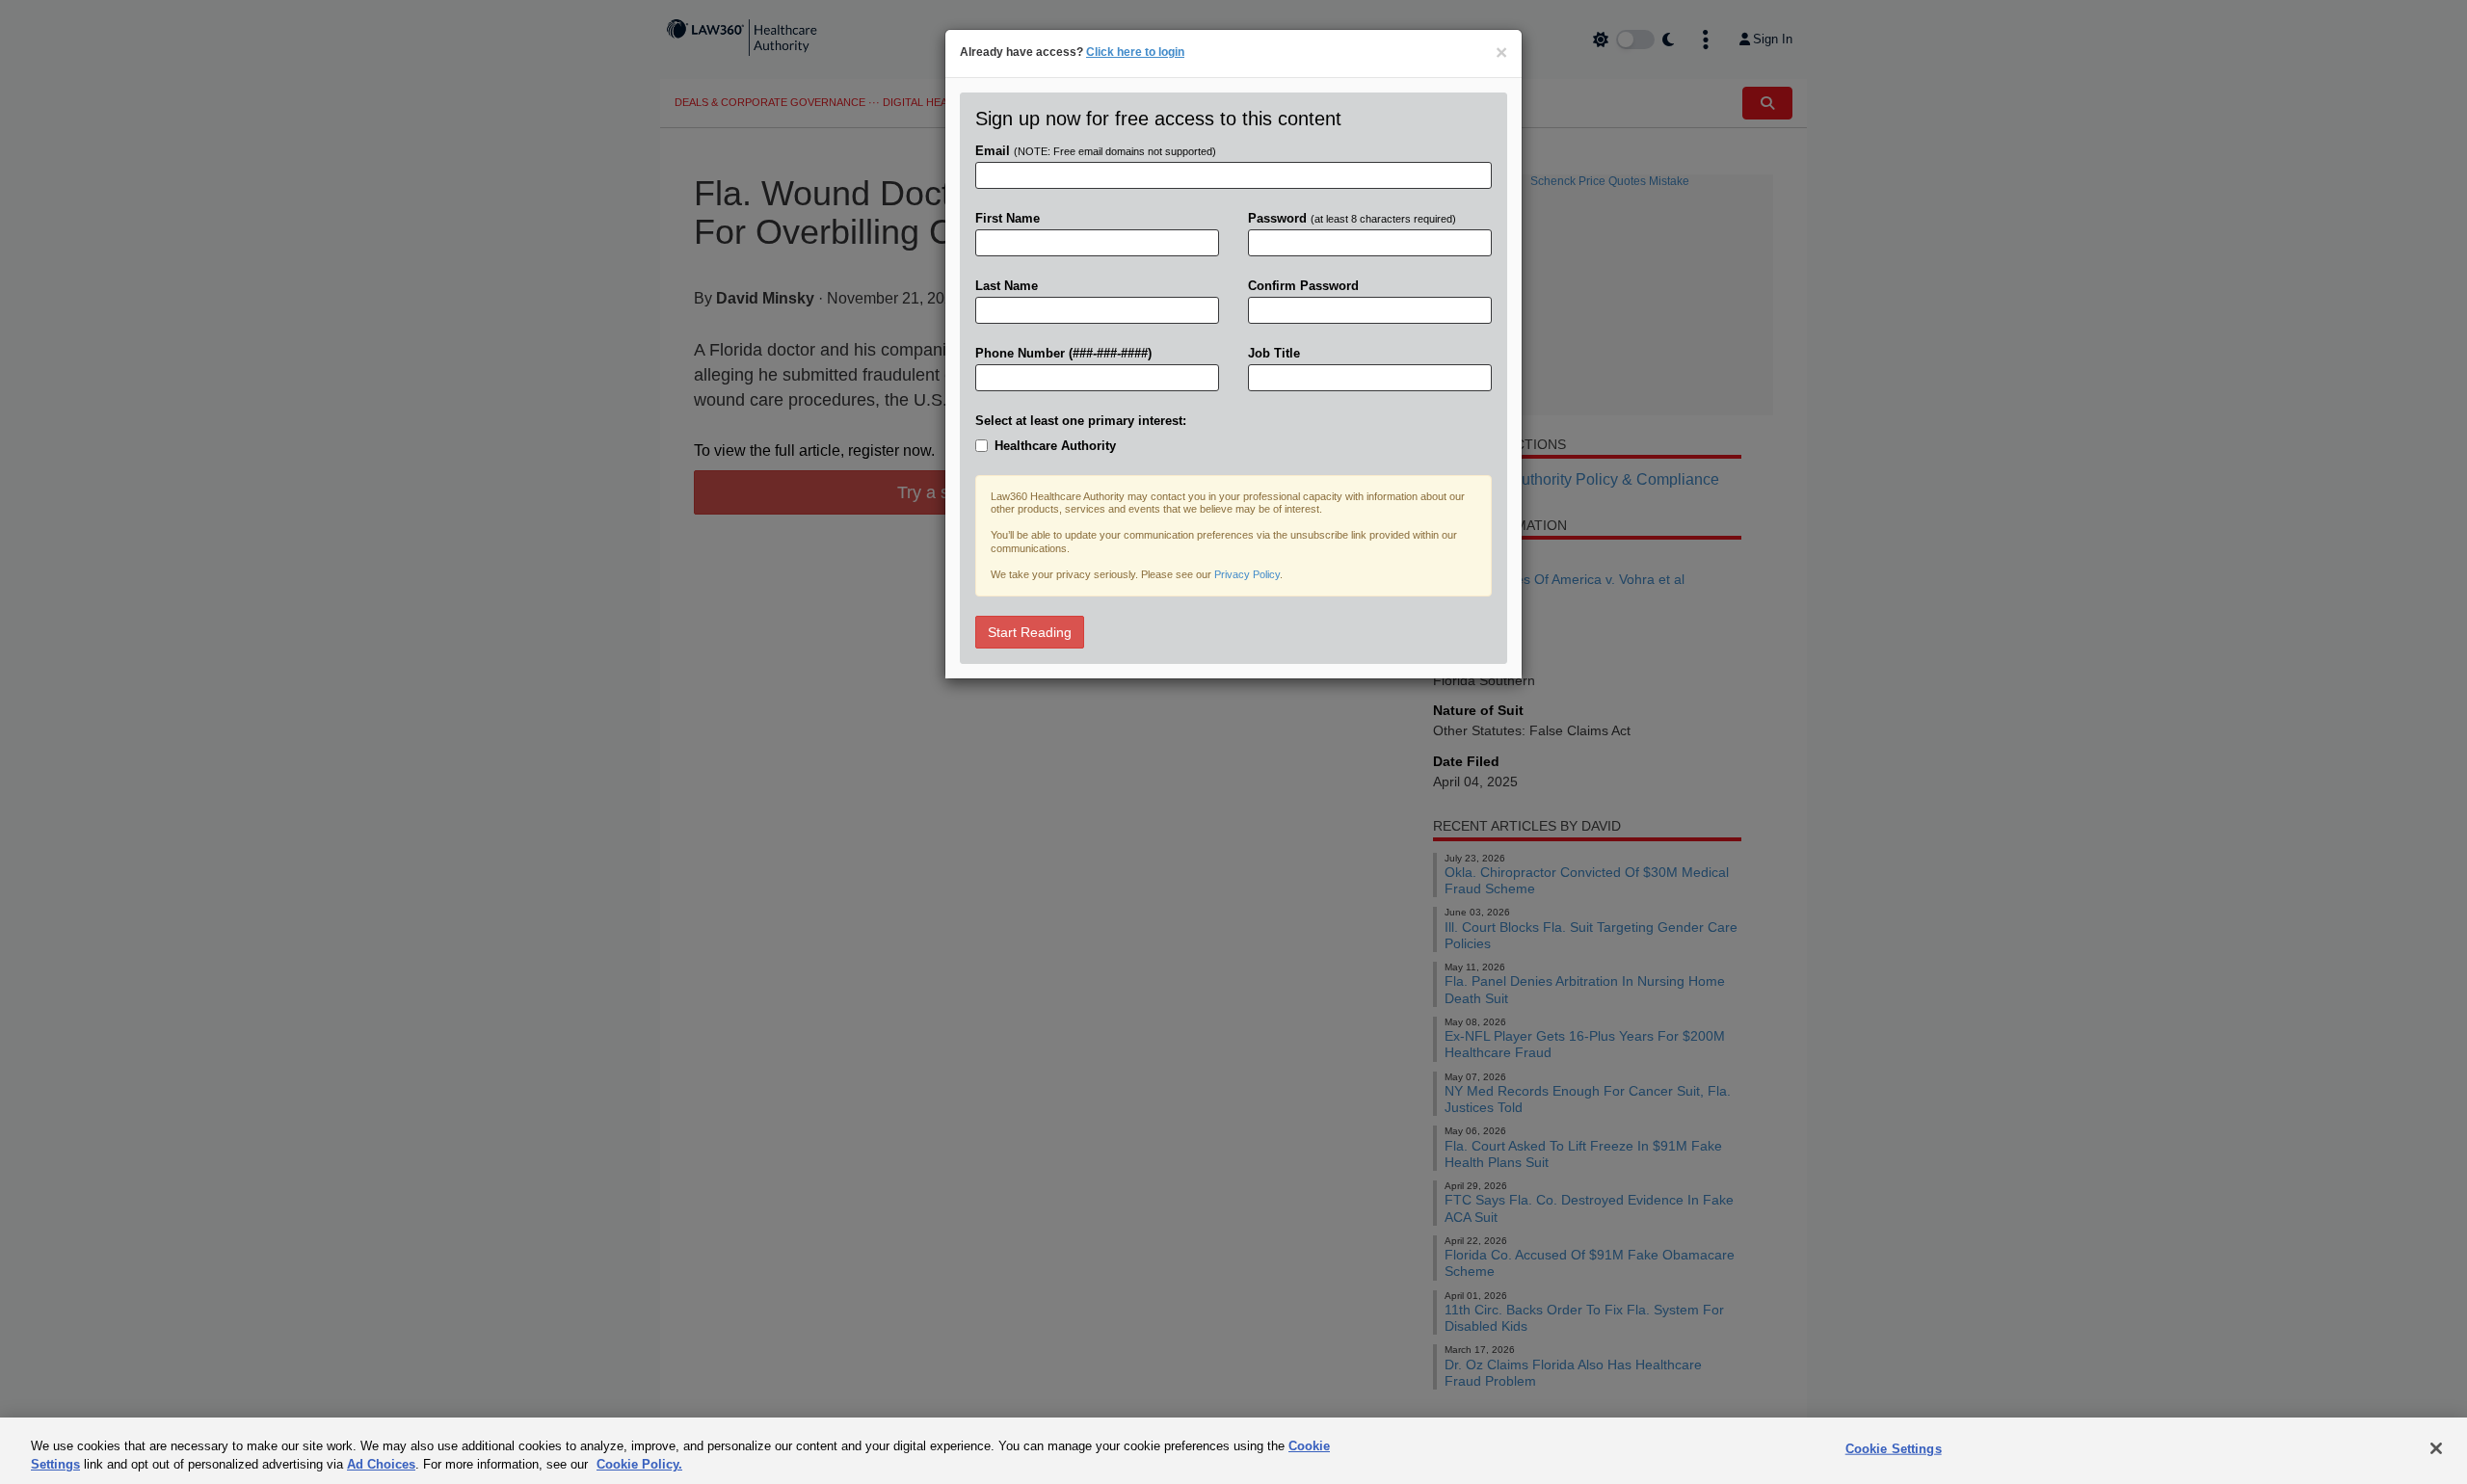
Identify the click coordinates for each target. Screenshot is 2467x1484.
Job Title (1274, 353)
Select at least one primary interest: (1081, 421)
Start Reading (1030, 632)
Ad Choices (381, 1464)
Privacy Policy (1247, 574)
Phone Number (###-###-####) (1063, 353)
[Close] (2436, 1448)
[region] (1233, 1451)
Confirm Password (1303, 286)
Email (1096, 151)
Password (1352, 218)
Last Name (1007, 286)
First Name (1008, 218)
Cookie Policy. (639, 1464)
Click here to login (1135, 52)
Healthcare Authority (1055, 446)
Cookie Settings (1894, 1449)
